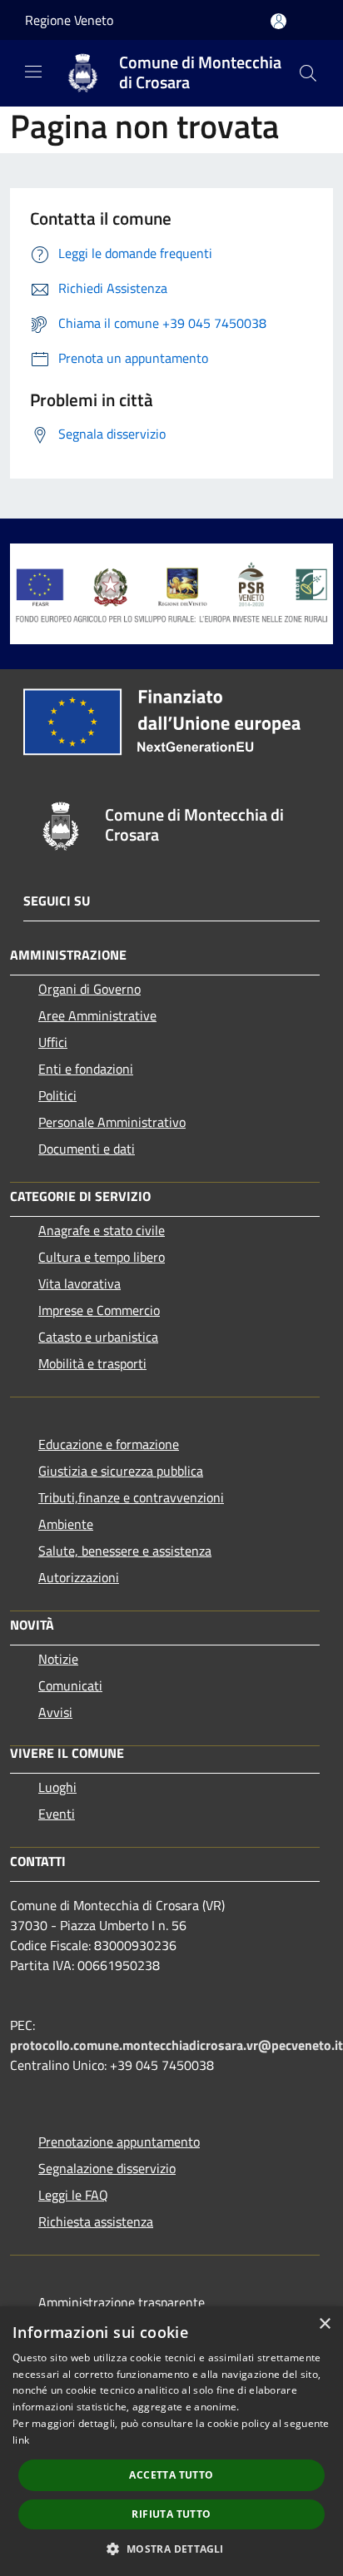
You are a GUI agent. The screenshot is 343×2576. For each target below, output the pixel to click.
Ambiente (66, 1524)
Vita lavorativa (80, 1283)
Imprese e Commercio (99, 1310)
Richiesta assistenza (96, 2221)
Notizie (58, 1659)
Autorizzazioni (79, 1577)
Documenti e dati (87, 1149)
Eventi (57, 1814)
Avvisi (55, 1712)
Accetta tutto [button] (171, 2475)
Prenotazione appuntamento (119, 2142)
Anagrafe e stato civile (102, 1230)
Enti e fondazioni (86, 1069)
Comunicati (70, 1685)
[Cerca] (308, 73)
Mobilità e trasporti (92, 1363)
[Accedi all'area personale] (278, 21)
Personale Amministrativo (112, 1122)
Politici (57, 1095)
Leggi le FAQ (73, 2195)
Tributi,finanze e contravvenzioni (131, 1497)
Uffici (53, 1042)
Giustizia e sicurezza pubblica (121, 1471)
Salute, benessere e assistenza (125, 1551)
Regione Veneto (69, 20)
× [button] (324, 2324)
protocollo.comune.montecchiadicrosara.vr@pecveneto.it (176, 2045)
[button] (171, 2549)
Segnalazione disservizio (107, 2168)
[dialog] (171, 2441)
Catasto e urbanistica (98, 1337)
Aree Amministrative (97, 1015)
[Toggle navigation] (33, 72)
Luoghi (57, 1787)
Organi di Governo (89, 989)
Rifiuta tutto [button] (171, 2514)
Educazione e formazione (109, 1444)
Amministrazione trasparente (122, 2302)
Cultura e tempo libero (102, 1257)
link (21, 2440)
